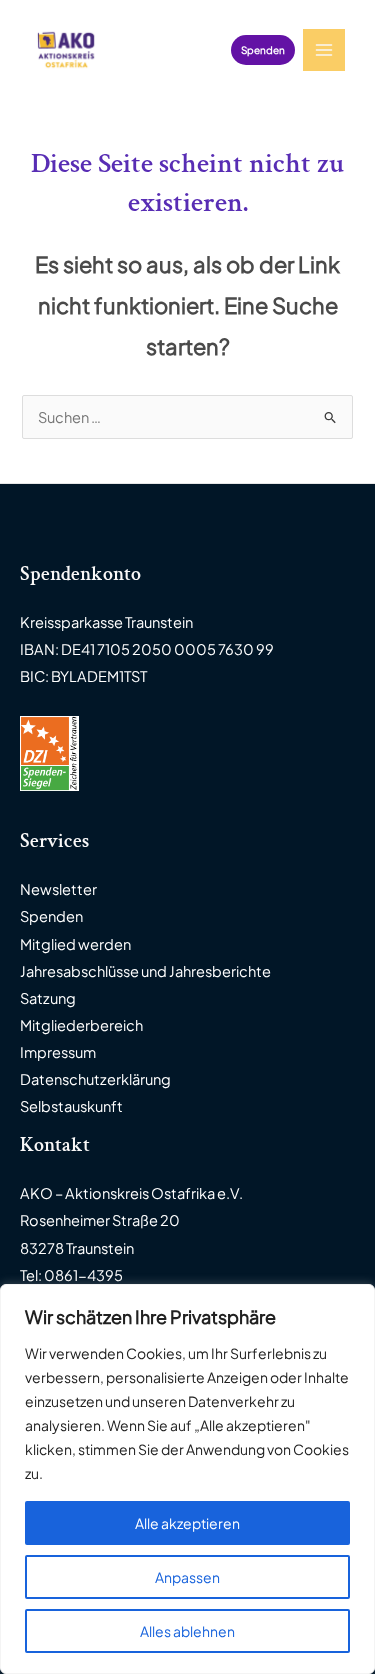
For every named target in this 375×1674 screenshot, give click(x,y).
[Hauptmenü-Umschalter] (324, 50)
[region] (187, 1479)
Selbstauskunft (71, 1106)
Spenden (51, 916)
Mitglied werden (75, 944)
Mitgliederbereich (81, 1025)
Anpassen (187, 1577)
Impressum (58, 1052)
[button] (263, 50)
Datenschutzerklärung (95, 1079)
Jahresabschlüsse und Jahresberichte (145, 971)
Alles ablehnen (187, 1631)
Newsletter (58, 889)
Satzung (48, 998)
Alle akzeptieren (187, 1523)
